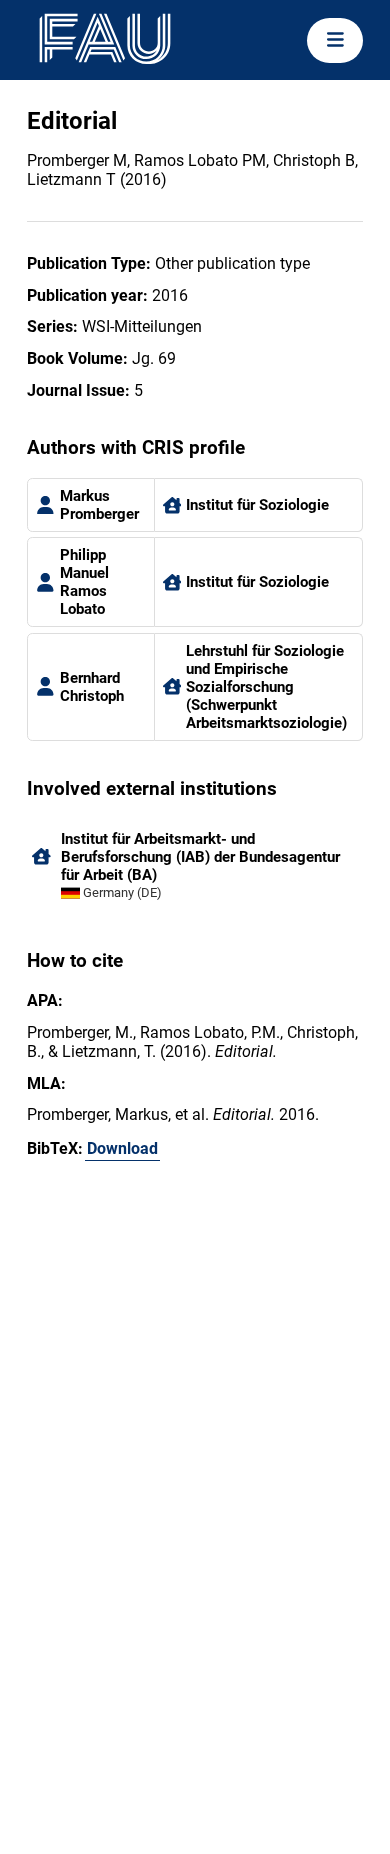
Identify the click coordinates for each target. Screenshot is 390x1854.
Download (122, 1148)
